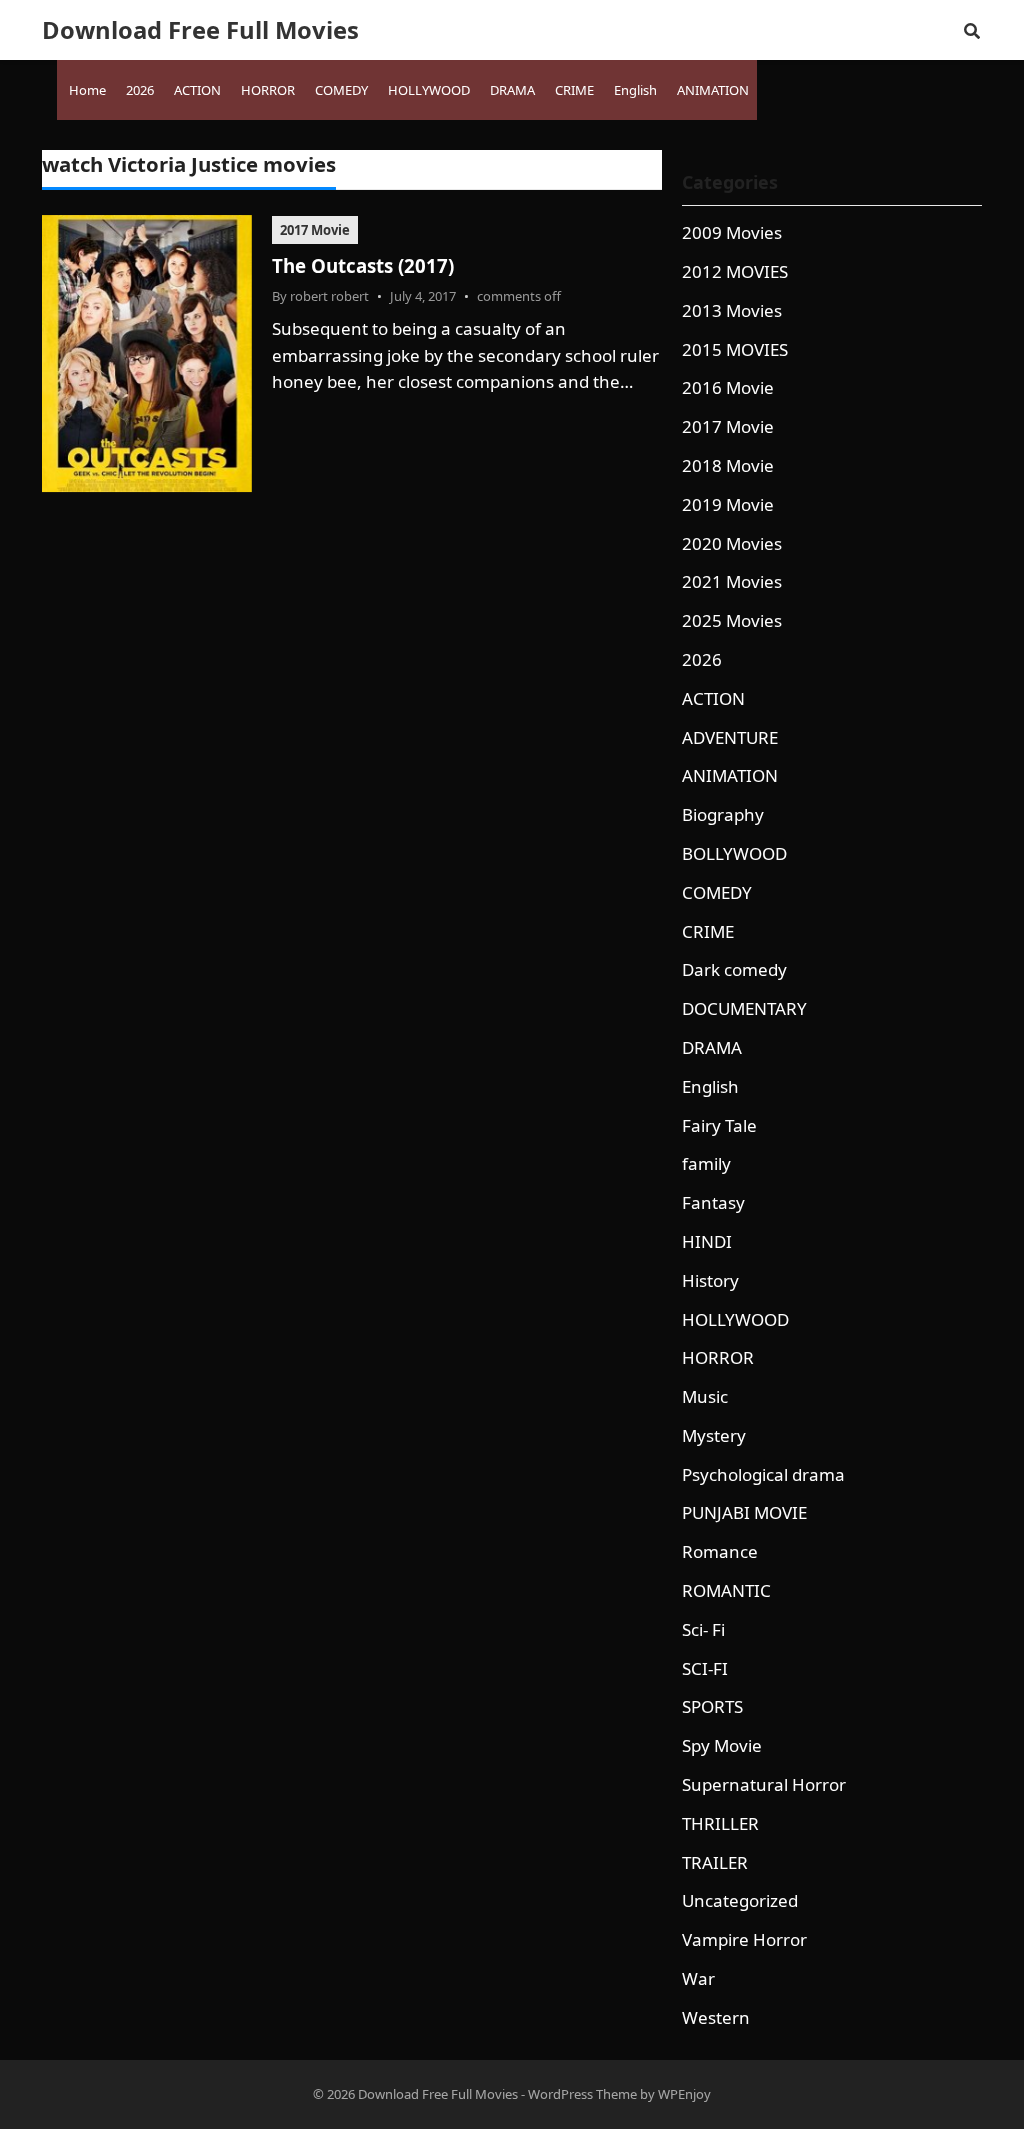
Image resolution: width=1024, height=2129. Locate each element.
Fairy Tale (719, 1125)
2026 (702, 659)
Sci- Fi (703, 1629)
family (706, 1163)
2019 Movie (728, 504)
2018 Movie (728, 465)
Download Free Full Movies (200, 30)
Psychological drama (763, 1474)
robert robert (329, 296)
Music (705, 1396)
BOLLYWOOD (734, 853)
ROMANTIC (726, 1590)
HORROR (718, 1357)
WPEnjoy (684, 2094)
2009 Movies (732, 232)
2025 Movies (732, 620)
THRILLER (720, 1823)
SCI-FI (705, 1668)
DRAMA (712, 1047)
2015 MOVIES (735, 349)
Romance (720, 1551)
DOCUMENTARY (744, 1008)
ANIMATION (730, 775)
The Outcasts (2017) (363, 265)
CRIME (708, 931)
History (710, 1280)
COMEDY (717, 892)
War (698, 1978)
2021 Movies (732, 581)
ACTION (713, 698)
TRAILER (715, 1862)
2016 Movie (728, 387)
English (710, 1086)
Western (716, 2017)
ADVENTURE (730, 737)
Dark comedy (734, 969)
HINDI (707, 1241)
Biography (723, 814)
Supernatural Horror (764, 1784)
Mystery (714, 1435)
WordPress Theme (582, 2094)
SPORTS (712, 1706)
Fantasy (713, 1202)
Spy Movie (722, 1745)
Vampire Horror (744, 1939)
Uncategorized (740, 1900)
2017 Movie (315, 230)
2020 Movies (732, 543)
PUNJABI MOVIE (744, 1512)
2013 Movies (732, 310)
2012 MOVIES (735, 271)
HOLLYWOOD (735, 1319)
